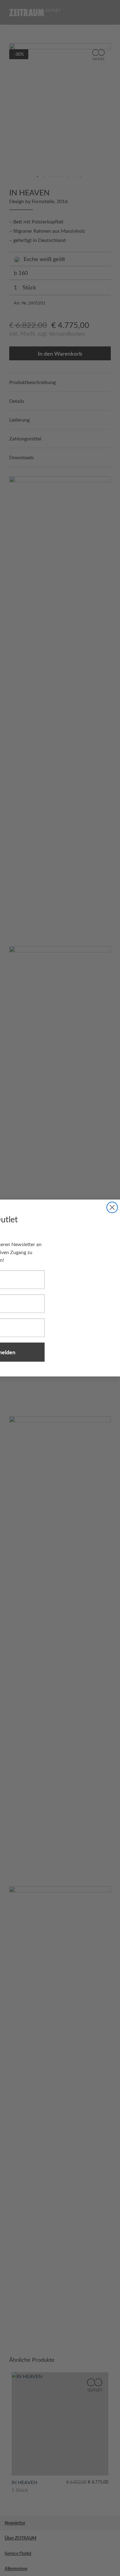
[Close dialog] (112, 1207)
